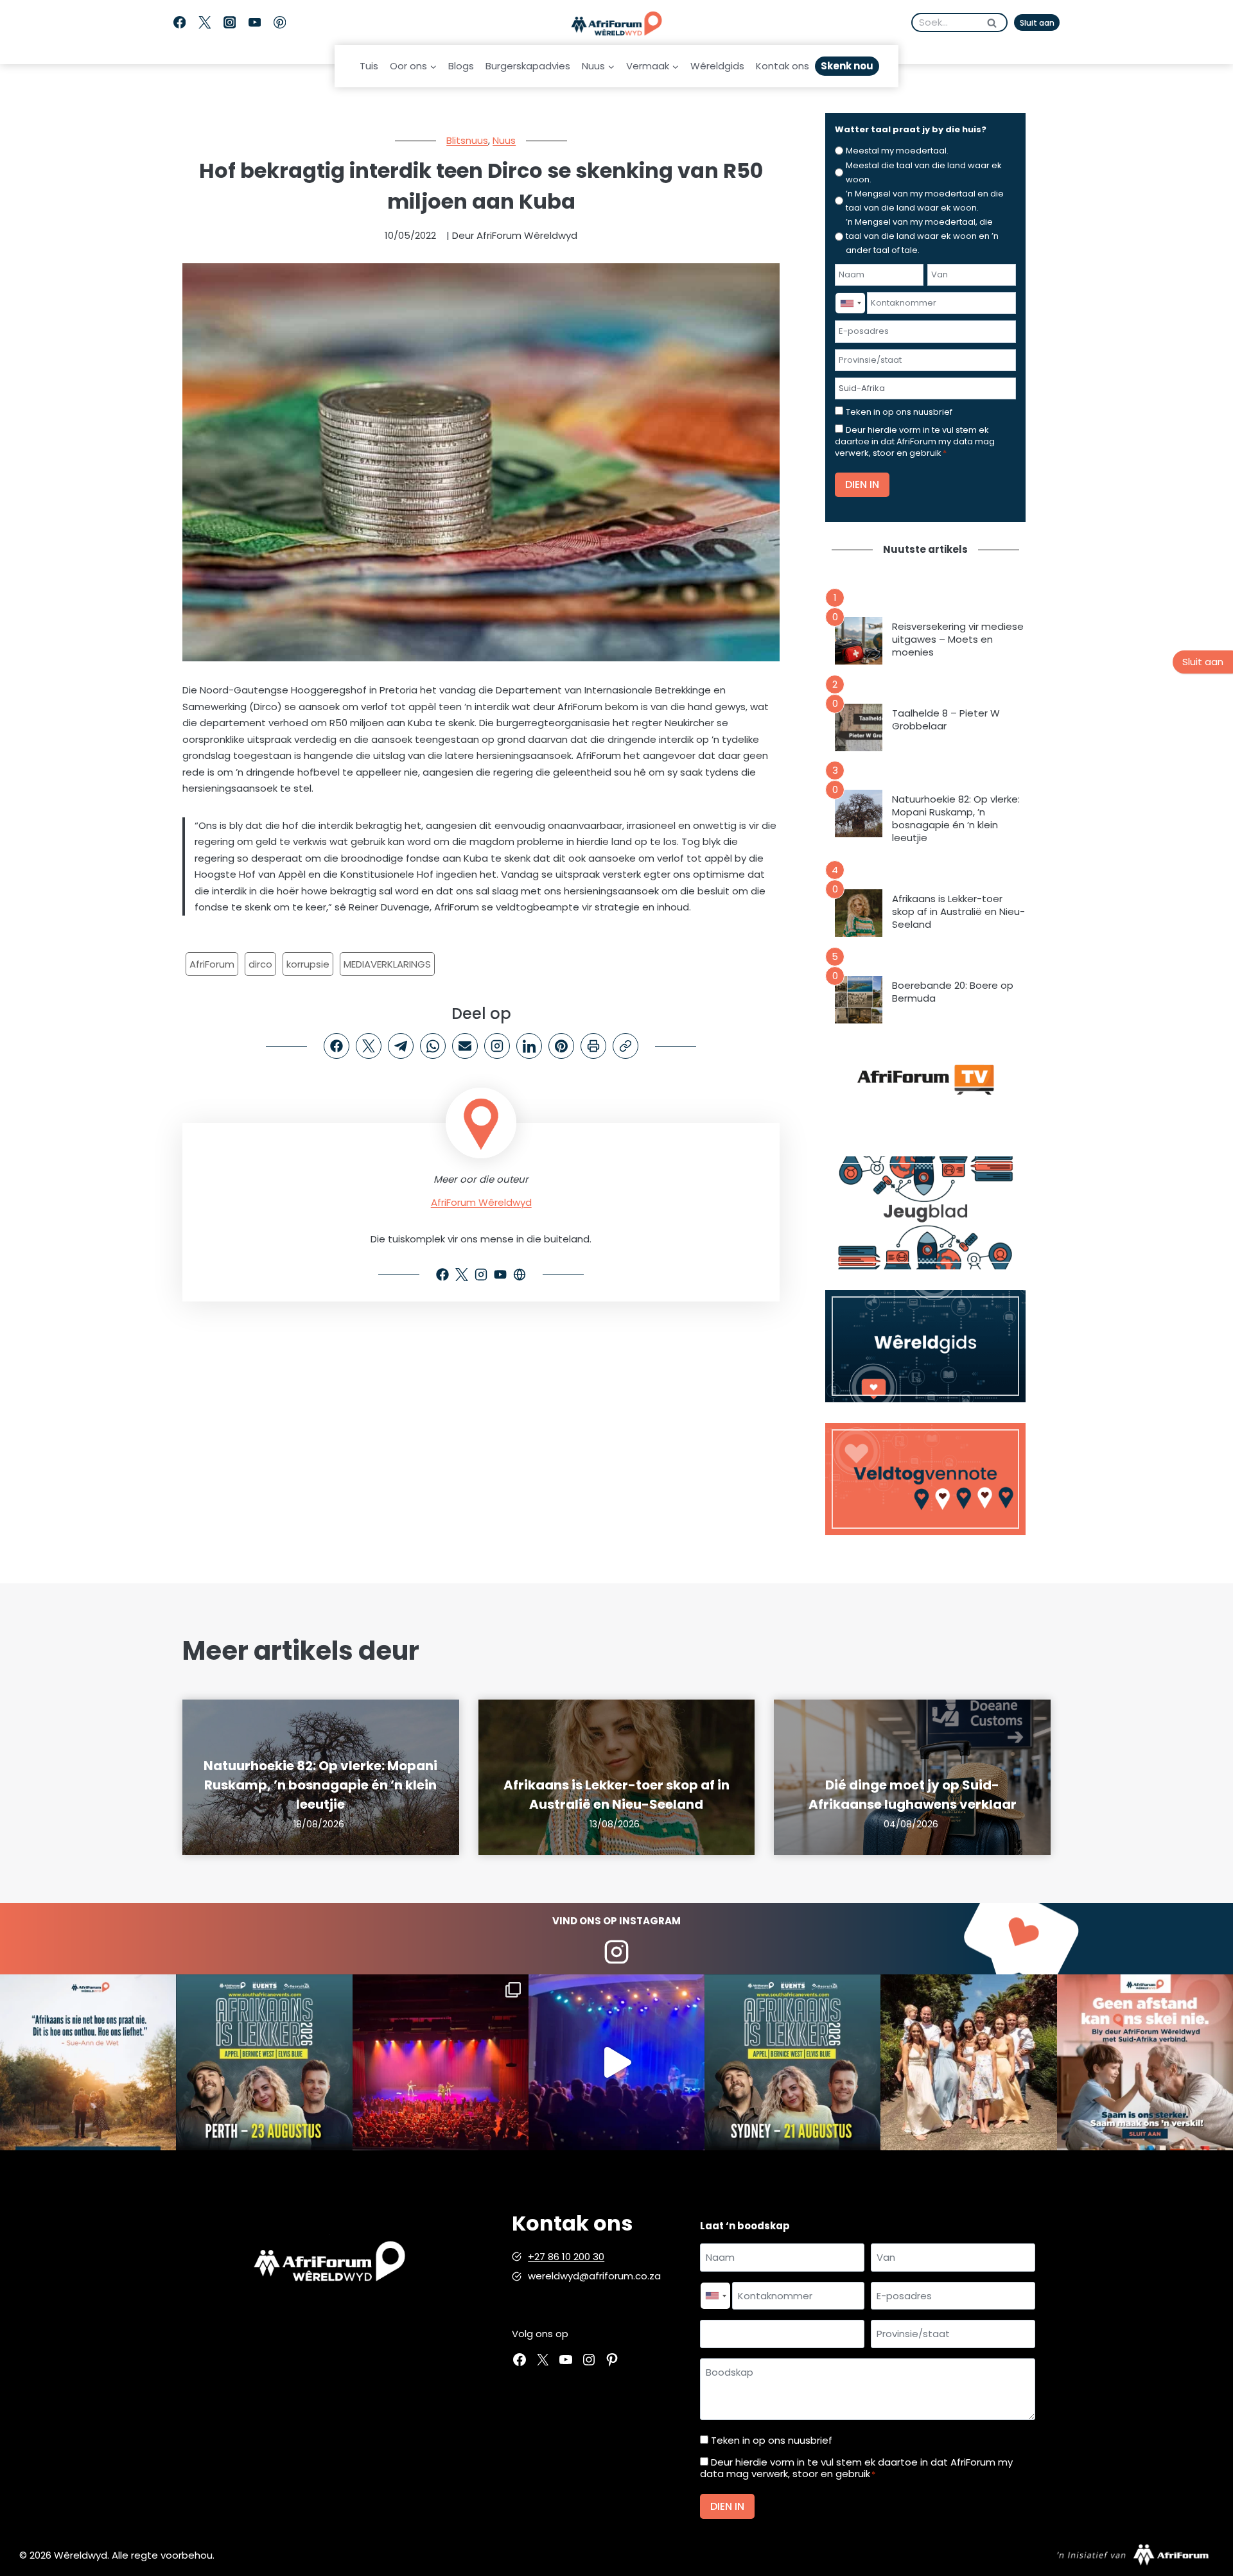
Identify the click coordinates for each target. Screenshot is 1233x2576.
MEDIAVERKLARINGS (387, 964)
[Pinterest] (280, 23)
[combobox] (850, 303)
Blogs (461, 66)
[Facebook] (179, 23)
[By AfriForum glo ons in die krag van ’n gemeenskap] (1145, 2062)
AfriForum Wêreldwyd (481, 1202)
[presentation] (859, 641)
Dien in (862, 484)
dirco (260, 964)
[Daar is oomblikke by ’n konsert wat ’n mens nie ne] (616, 2062)
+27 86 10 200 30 (566, 2257)
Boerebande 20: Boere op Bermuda (953, 992)
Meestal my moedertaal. (897, 151)
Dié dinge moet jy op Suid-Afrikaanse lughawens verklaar (913, 1795)
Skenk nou (847, 66)
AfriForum (212, 964)
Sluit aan (1037, 23)
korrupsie (308, 964)
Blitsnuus (467, 140)
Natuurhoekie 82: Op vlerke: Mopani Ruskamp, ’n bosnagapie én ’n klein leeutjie (956, 819)
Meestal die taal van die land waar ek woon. (924, 172)
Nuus (504, 140)
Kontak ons (783, 66)
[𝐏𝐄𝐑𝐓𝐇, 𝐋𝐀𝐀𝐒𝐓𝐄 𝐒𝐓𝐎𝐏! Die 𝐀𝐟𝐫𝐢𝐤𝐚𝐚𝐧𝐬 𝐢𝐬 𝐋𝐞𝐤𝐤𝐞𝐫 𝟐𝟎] (264, 2062)
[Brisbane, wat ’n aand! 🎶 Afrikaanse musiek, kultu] (441, 2062)
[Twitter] (205, 23)
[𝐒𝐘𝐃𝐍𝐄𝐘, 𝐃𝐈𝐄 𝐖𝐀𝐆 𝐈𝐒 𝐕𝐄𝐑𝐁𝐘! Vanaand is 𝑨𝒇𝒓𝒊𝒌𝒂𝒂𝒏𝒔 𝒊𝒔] (792, 2062)
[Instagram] (230, 23)
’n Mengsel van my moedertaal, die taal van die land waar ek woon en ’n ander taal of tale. (922, 236)
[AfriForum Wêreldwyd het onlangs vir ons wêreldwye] (968, 2062)
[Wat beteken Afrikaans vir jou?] (88, 2062)
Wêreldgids (717, 66)
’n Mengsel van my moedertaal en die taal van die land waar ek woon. (925, 201)
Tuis (369, 66)
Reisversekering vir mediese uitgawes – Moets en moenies (958, 640)
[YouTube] (255, 23)
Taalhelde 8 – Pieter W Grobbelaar (946, 720)
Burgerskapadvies (528, 66)
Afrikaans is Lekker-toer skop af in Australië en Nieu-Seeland (958, 912)
